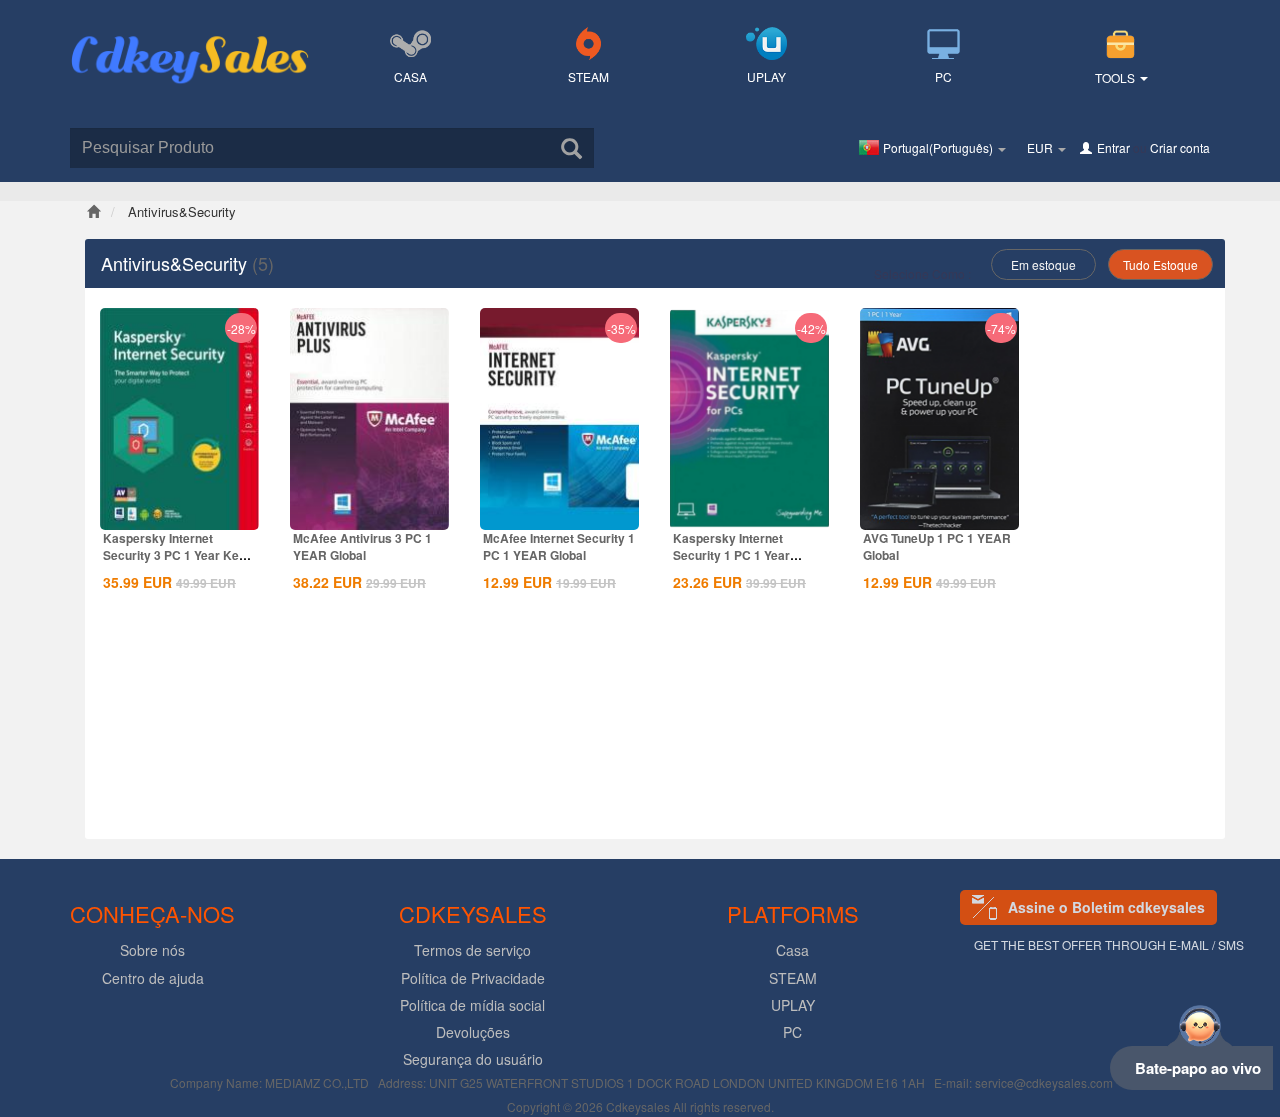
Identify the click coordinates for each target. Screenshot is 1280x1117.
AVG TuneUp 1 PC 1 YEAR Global (937, 546)
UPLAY (766, 76)
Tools (1116, 77)
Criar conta (1180, 147)
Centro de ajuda (153, 978)
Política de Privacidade (473, 978)
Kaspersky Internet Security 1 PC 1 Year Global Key (731, 555)
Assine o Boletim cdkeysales (1106, 907)
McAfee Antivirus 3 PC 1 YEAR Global (362, 546)
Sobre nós (152, 950)
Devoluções (473, 1032)
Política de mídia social (472, 1005)
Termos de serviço (472, 950)
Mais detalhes (180, 513)
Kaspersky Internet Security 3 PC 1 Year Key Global (174, 555)
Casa (410, 76)
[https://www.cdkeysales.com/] (190, 36)
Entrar (1113, 147)
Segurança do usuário (473, 1059)
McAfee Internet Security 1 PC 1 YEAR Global (559, 546)
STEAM (588, 76)
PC (943, 76)
